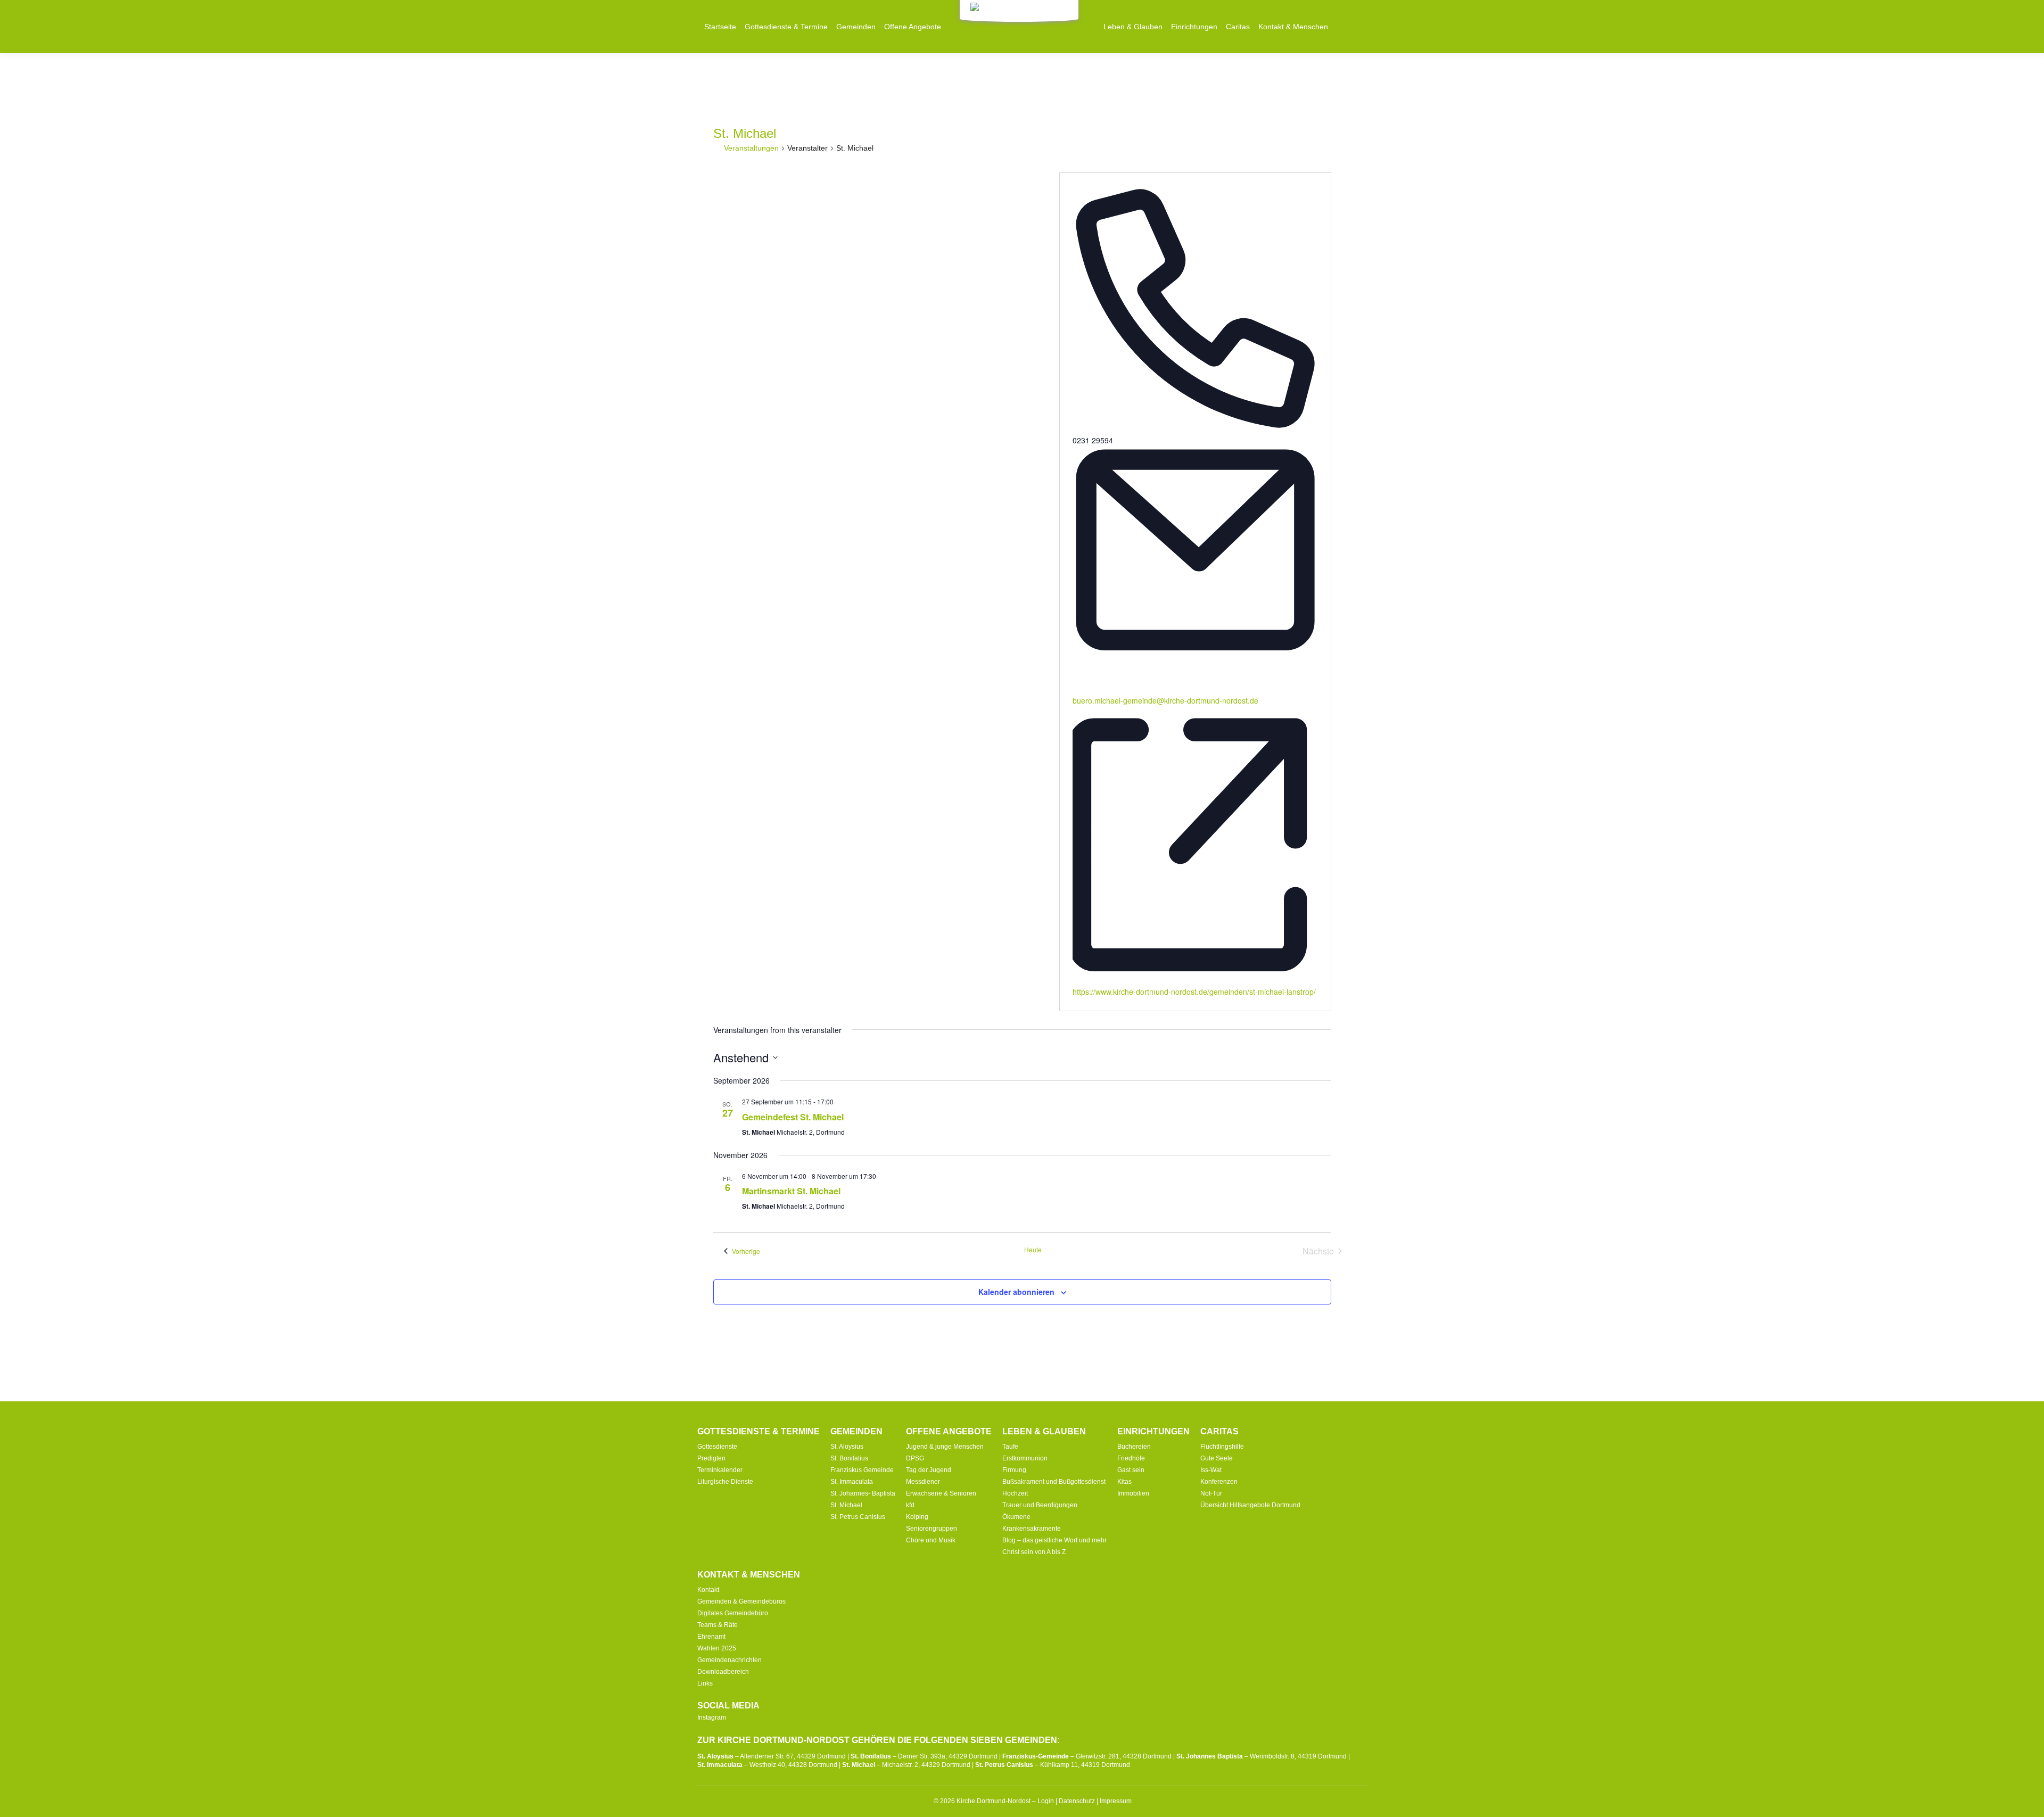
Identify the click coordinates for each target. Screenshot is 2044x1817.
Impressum (1116, 1801)
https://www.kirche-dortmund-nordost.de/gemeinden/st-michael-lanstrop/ (1194, 992)
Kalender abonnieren (1016, 1292)
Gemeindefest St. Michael (793, 1117)
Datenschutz (1077, 1801)
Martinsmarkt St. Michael (791, 1191)
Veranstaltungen (751, 148)
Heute (1033, 1250)
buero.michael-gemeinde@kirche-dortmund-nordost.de (1165, 700)
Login (1046, 1801)
